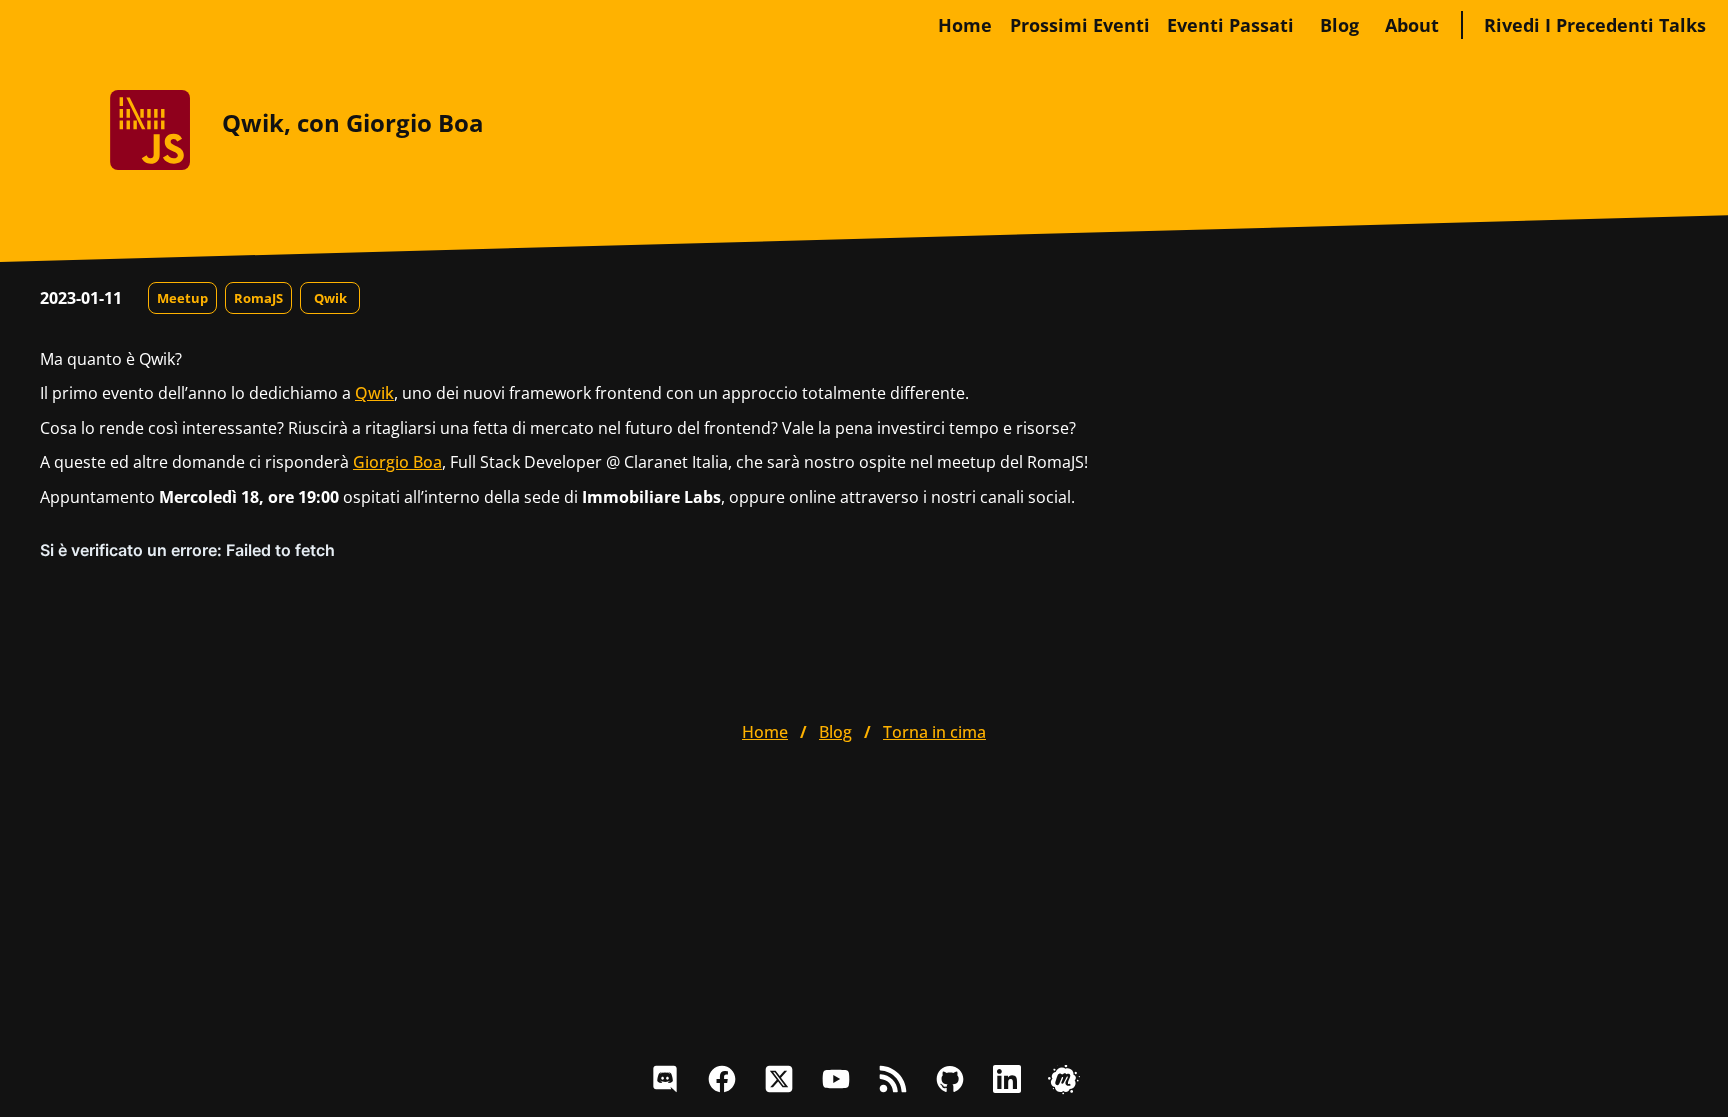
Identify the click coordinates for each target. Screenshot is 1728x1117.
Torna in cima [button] (934, 732)
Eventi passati (1230, 25)
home (965, 25)
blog (1339, 25)
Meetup (182, 298)
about (1412, 25)
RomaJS (258, 298)
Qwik (330, 298)
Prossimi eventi (1080, 25)
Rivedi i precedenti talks (1595, 25)
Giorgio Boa (397, 462)
